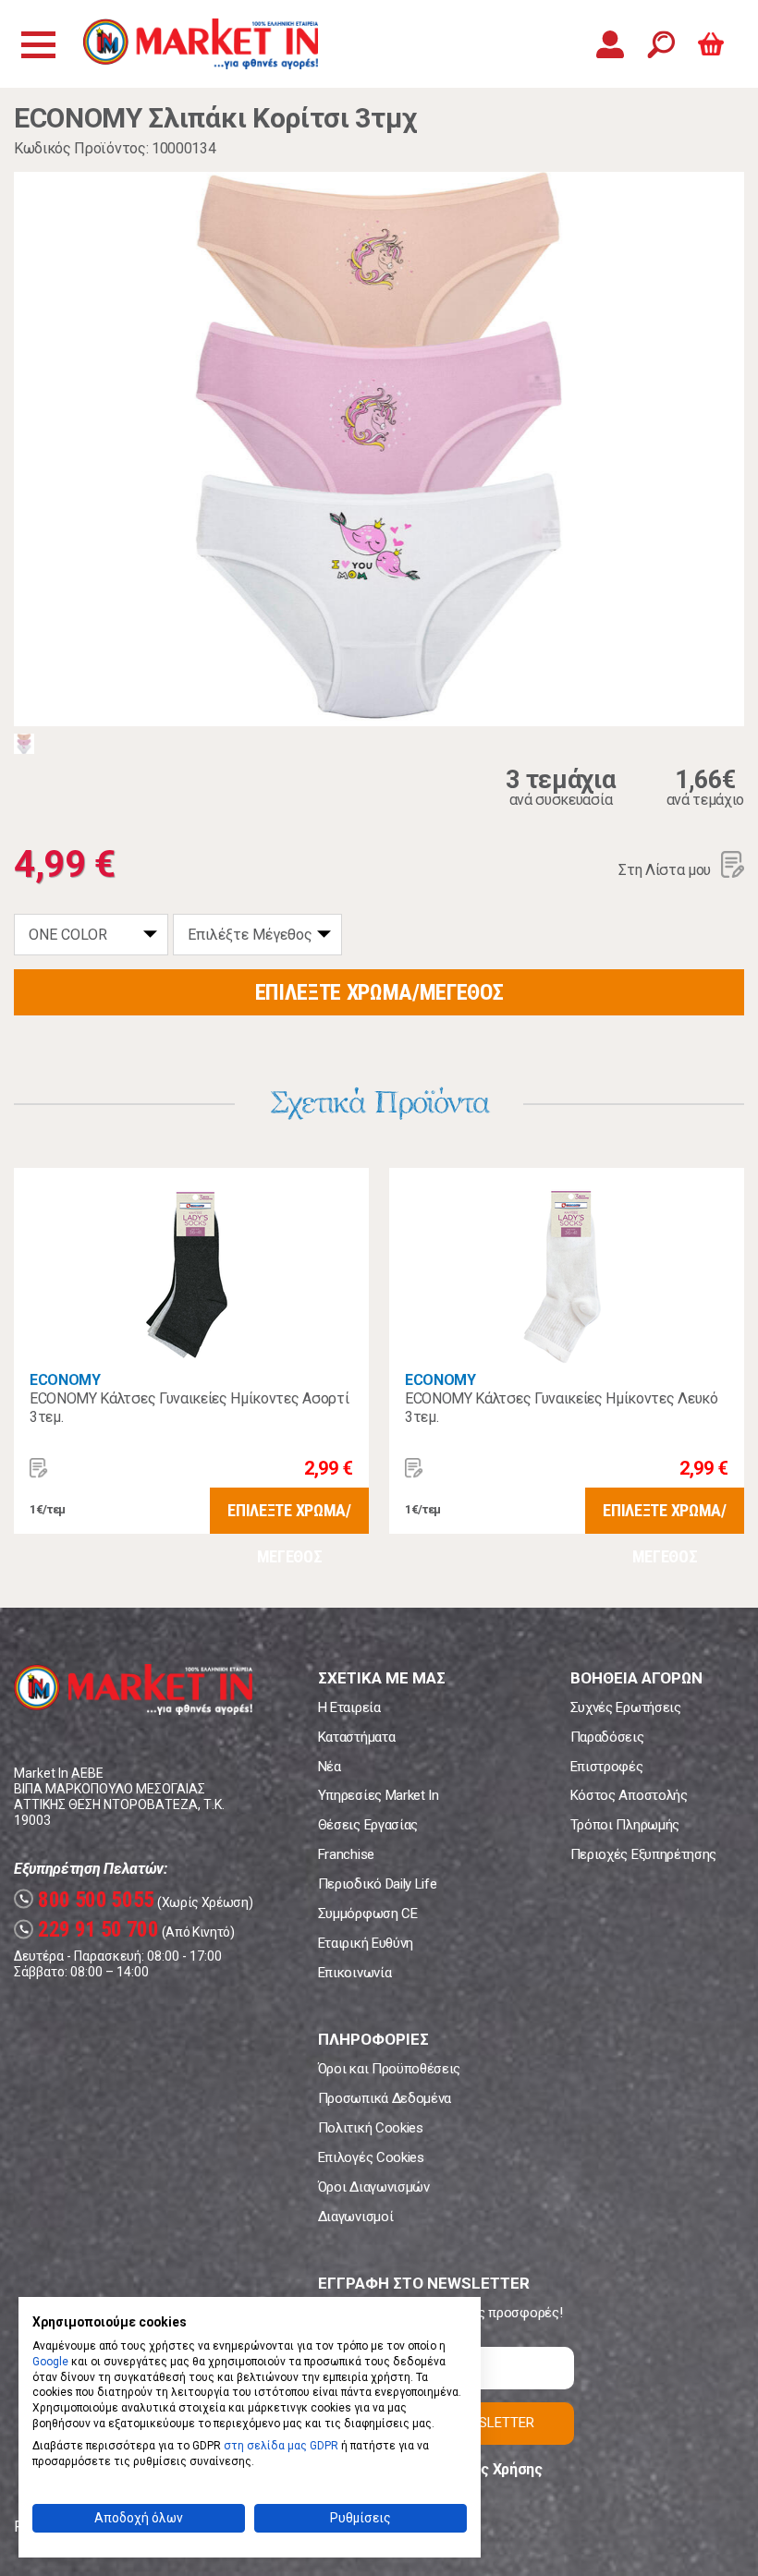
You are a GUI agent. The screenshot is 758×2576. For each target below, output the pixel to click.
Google (50, 2362)
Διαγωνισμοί (355, 2217)
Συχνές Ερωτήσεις (626, 1707)
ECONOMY (65, 1380)
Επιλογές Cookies (371, 2157)
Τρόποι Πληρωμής (625, 1825)
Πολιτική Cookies (371, 2128)
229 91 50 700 (89, 1930)
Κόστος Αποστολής (629, 1795)
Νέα (330, 1767)
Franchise (346, 1854)
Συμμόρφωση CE (368, 1914)
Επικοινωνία (355, 1973)
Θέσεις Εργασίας (368, 1825)
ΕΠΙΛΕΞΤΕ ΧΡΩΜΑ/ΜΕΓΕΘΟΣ (379, 992)
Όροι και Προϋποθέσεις (389, 2069)
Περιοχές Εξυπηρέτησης (643, 1854)
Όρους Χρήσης (494, 2469)
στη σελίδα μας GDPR (281, 2446)
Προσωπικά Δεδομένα (385, 2098)
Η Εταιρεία (349, 1707)
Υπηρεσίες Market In (379, 1795)
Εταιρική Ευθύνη (366, 1943)
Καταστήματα (356, 1737)
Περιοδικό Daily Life (378, 1884)
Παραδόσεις (607, 1737)
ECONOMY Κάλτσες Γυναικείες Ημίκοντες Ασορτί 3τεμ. (189, 1408)
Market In (201, 44)
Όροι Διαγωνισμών (374, 2187)
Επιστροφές (607, 1767)
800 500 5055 (86, 1900)
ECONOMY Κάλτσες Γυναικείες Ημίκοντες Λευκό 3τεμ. (562, 1408)
